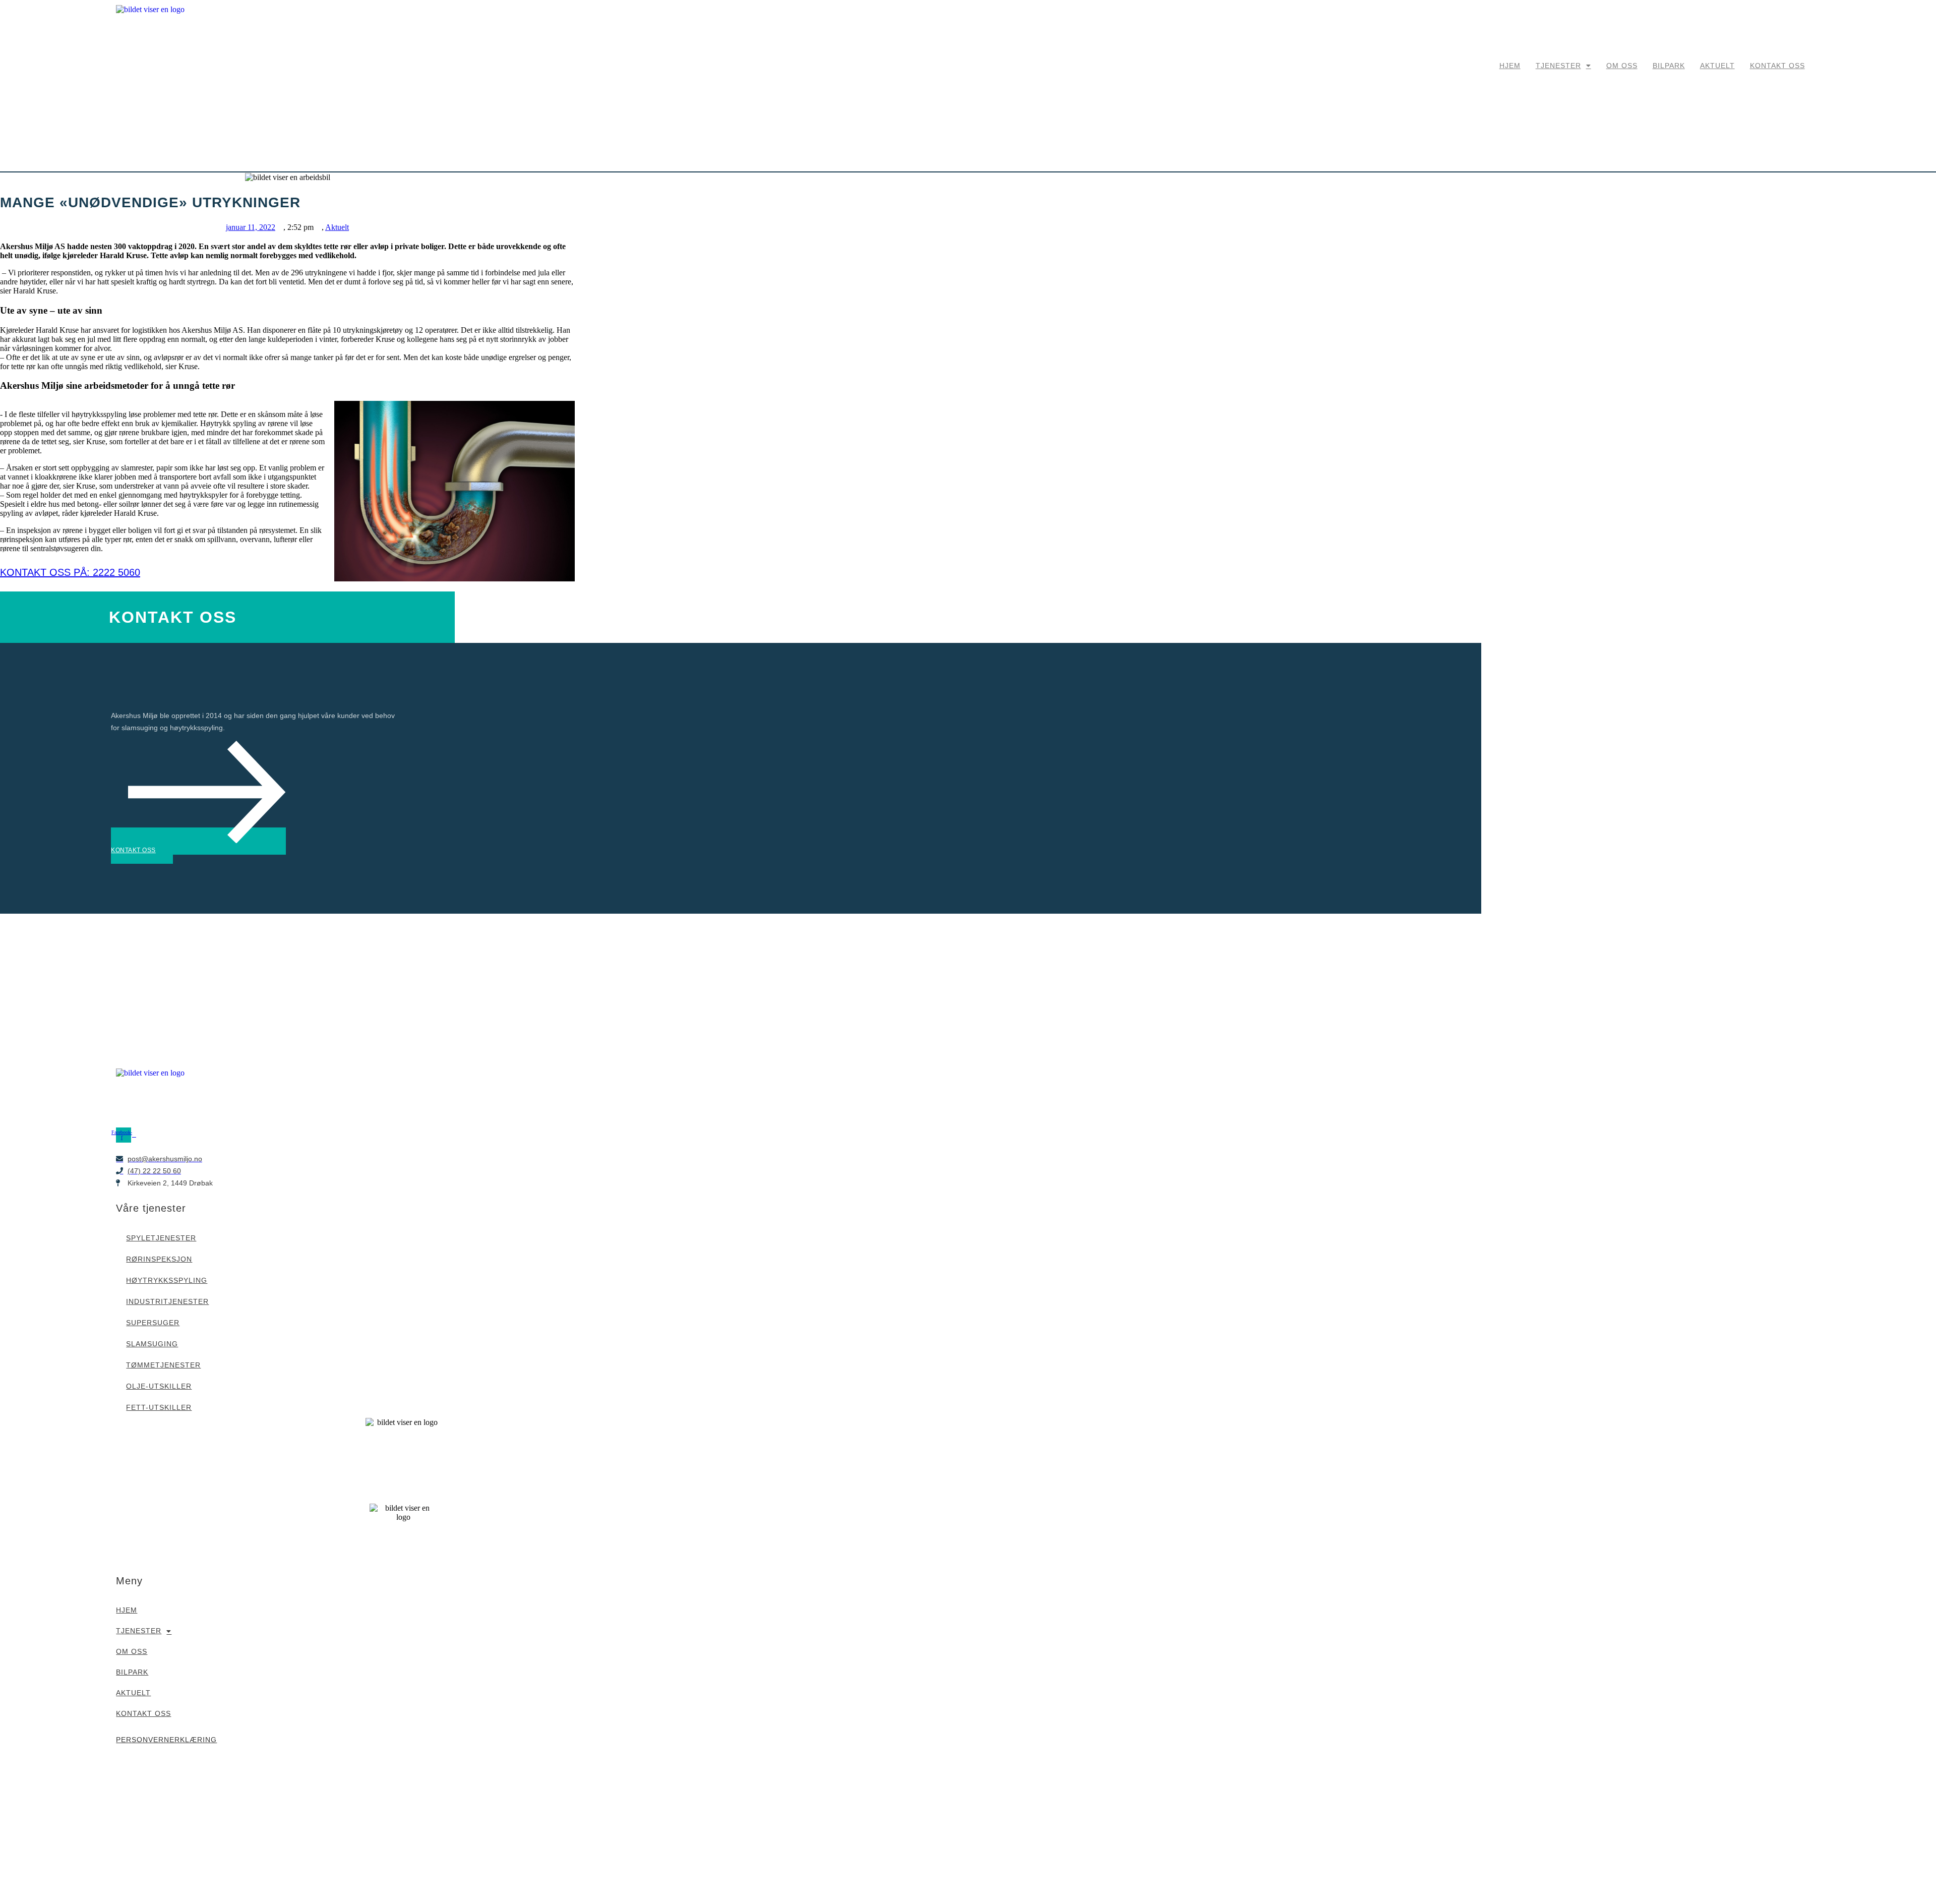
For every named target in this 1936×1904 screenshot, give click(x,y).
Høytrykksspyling (167, 1280)
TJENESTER (1558, 66)
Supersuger (153, 1323)
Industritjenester (167, 1301)
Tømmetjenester (163, 1365)
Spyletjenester (161, 1238)
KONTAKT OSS (1777, 66)
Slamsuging (152, 1344)
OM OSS (1622, 66)
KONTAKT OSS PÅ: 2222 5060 (70, 572)
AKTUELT (1717, 66)
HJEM (1510, 66)
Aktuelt (337, 227)
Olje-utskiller (159, 1386)
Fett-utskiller (159, 1407)
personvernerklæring (166, 1740)
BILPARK (1669, 66)
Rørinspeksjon (159, 1259)
